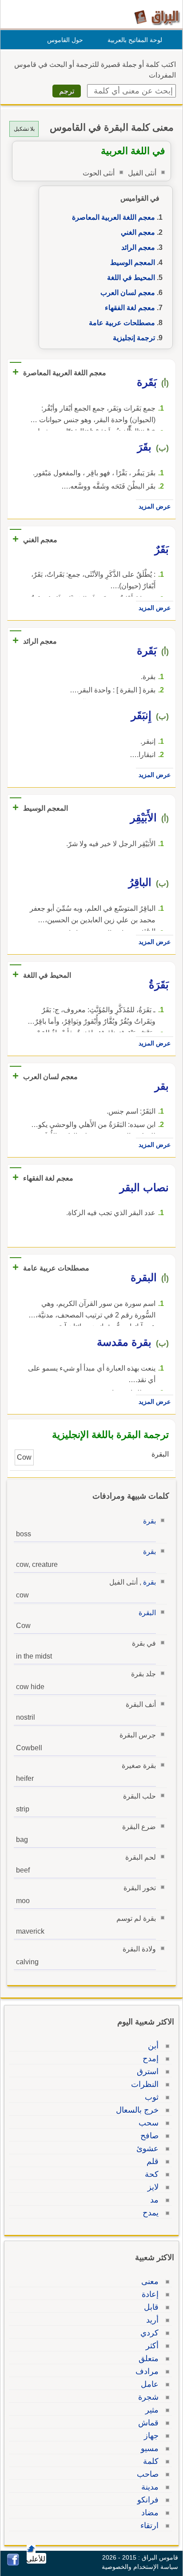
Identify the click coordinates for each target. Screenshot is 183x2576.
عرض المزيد (155, 506)
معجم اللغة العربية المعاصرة (113, 217)
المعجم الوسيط (133, 262)
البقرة (147, 1613)
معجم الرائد (138, 247)
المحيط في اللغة (131, 278)
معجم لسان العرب (128, 293)
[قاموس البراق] (157, 17)
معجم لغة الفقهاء (130, 308)
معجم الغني (138, 232)
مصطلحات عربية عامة (122, 323)
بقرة (149, 1521)
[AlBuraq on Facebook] (13, 2563)
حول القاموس (65, 40)
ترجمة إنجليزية (134, 338)
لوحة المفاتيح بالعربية (135, 40)
